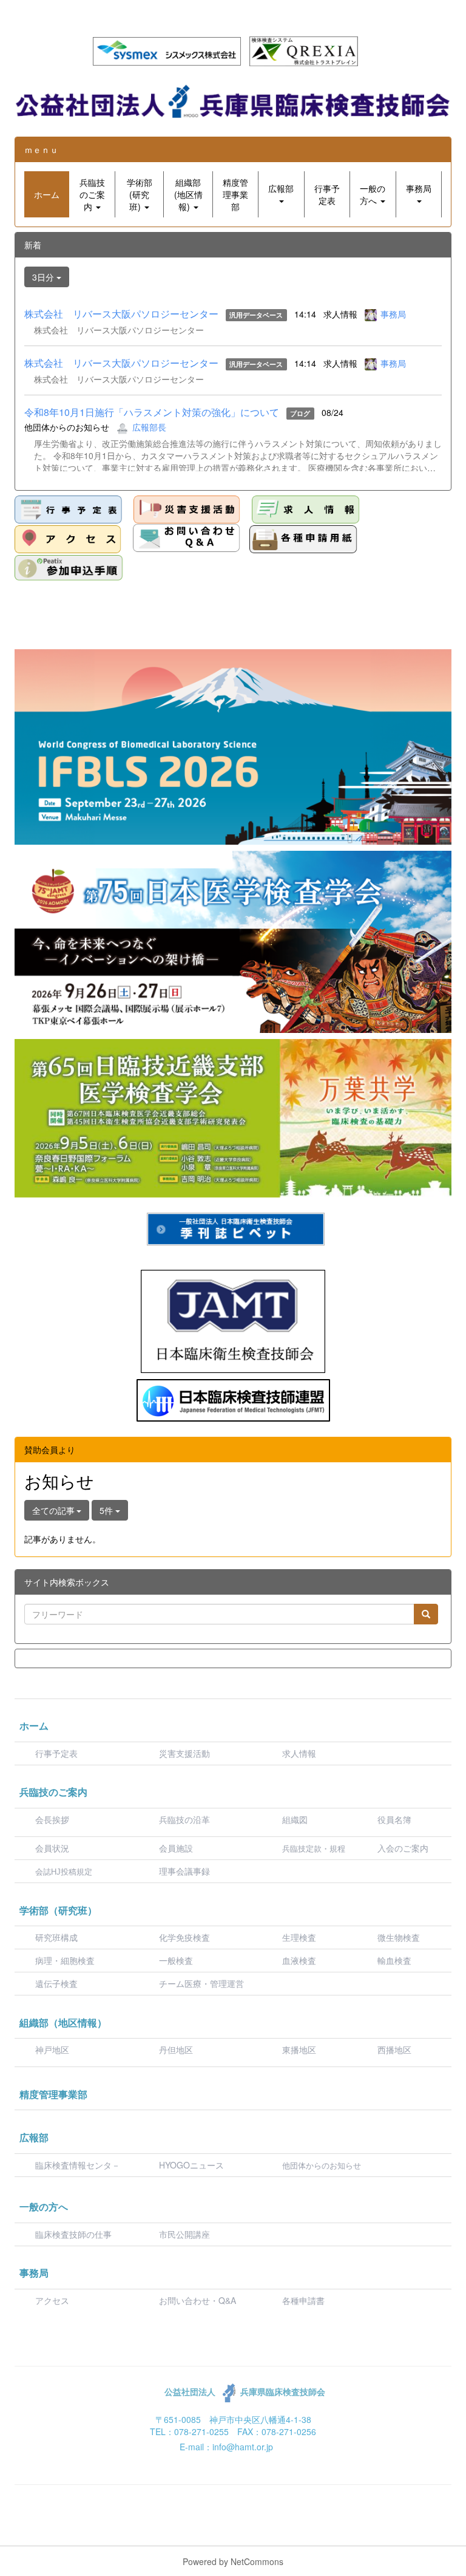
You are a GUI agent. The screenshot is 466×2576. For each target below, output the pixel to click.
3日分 (44, 277)
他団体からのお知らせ (322, 2166)
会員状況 (52, 1848)
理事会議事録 (184, 1871)
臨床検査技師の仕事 (75, 2234)
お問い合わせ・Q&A (198, 2300)
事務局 (393, 314)
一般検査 (176, 1960)
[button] (92, 194)
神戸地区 (52, 2050)
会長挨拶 (52, 1819)
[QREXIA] (304, 50)
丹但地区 (176, 2050)
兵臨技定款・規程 (314, 1849)
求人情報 (299, 1753)
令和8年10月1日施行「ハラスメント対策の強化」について (152, 412)
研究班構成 (56, 1937)
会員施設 (176, 1848)
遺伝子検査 (56, 1983)
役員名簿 (394, 1819)
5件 (107, 1510)
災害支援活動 (184, 1753)
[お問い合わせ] (187, 538)
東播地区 (299, 2050)
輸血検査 (394, 1960)
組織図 (295, 1819)
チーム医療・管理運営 (201, 1983)
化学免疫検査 (184, 1937)
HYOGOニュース (191, 2165)
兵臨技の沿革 (184, 1819)
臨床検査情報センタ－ (78, 2165)
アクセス (52, 2300)
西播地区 (394, 2050)
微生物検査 (399, 1937)
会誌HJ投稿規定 (64, 1872)
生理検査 (299, 1937)
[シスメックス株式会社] (167, 50)
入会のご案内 (403, 1848)
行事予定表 (56, 1753)
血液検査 (299, 1960)
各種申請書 (303, 2300)
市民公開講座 (184, 2234)
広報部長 (149, 427)
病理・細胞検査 (65, 1960)
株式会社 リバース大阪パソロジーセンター (121, 314)
